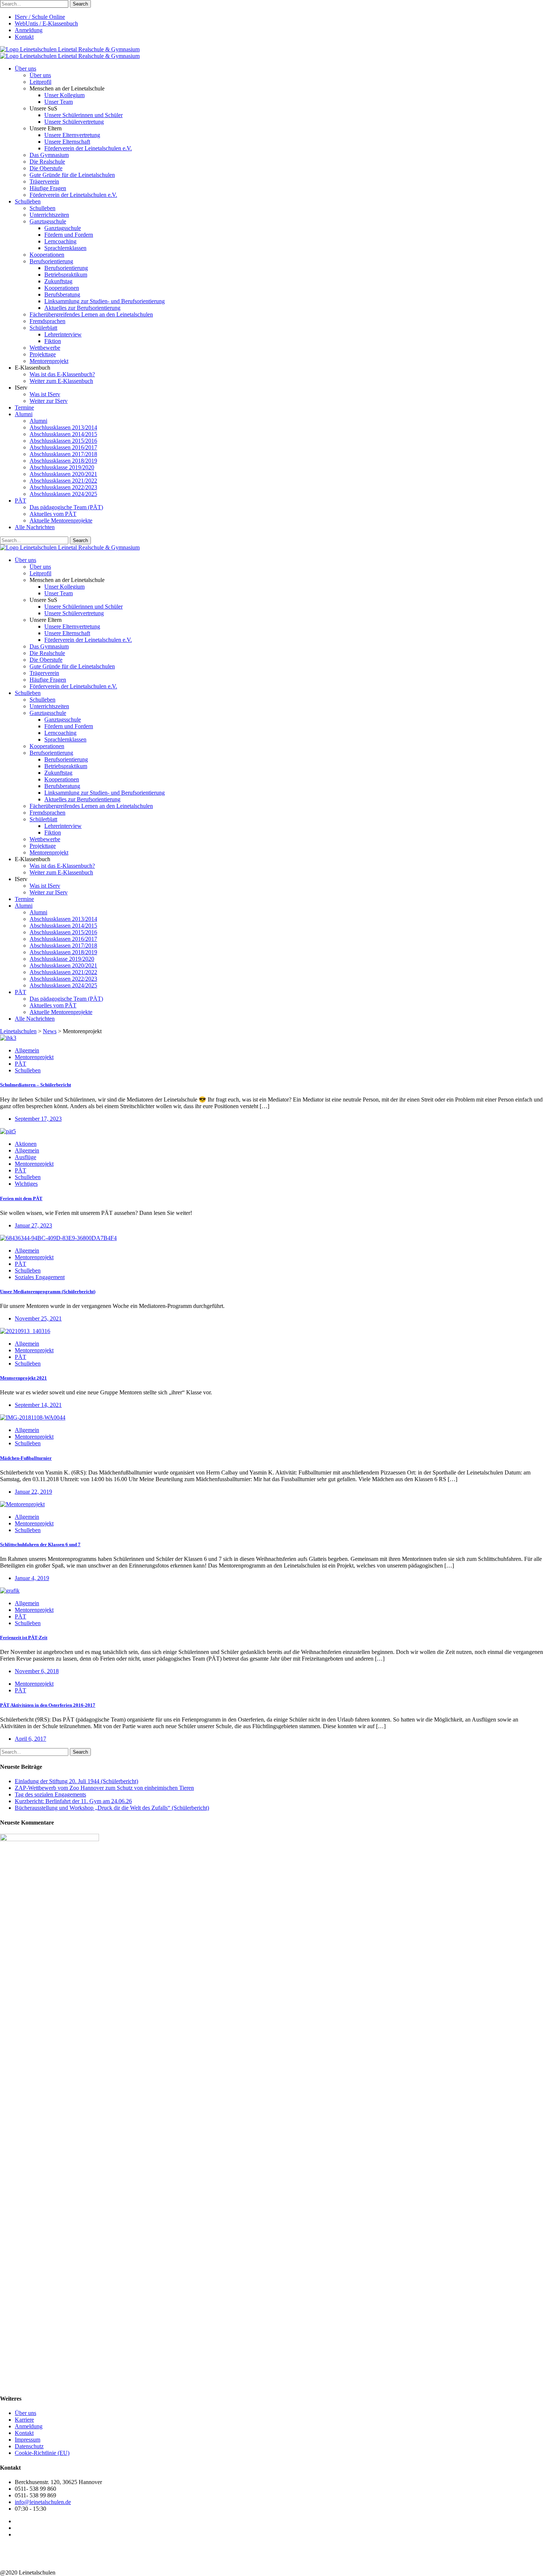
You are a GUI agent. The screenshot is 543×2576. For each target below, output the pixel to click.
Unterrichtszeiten (49, 215)
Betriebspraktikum (66, 275)
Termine (24, 407)
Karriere (24, 2420)
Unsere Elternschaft (67, 142)
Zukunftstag (58, 281)
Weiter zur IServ (49, 401)
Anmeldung (29, 30)
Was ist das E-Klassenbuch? (62, 374)
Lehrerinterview (63, 334)
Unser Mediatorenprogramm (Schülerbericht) (48, 1292)
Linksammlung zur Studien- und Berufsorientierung (105, 301)
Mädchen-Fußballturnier (26, 1458)
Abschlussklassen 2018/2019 (63, 461)
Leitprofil (40, 82)
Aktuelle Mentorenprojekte (61, 520)
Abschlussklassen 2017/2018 (63, 454)
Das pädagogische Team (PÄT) (66, 507)
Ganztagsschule (48, 221)
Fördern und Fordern (69, 235)
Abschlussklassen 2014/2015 (63, 434)
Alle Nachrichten (35, 527)
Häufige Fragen (48, 188)
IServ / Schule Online (40, 17)
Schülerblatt (43, 328)
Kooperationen (47, 255)
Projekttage (43, 354)
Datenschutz (29, 2446)
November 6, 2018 (37, 1671)
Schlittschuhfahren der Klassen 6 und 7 (40, 1544)
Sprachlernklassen (65, 248)
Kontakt (24, 37)
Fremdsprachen (47, 321)
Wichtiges (26, 1184)
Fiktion (53, 341)
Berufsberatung (62, 294)
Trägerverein (44, 181)
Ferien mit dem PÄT (21, 1198)
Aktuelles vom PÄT (53, 514)
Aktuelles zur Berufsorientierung (82, 308)
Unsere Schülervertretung (74, 122)
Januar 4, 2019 (32, 1578)
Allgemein (27, 1050)
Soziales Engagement (40, 1277)
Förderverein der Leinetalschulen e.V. (88, 148)
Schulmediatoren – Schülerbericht (35, 1085)
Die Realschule (47, 162)
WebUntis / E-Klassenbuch (46, 23)
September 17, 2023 (38, 1119)
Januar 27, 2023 (33, 1225)
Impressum (28, 2440)
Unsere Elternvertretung (72, 135)
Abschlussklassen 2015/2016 (63, 441)
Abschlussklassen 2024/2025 (63, 494)
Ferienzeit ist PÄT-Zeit (24, 1638)
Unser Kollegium (64, 95)
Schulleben (28, 201)
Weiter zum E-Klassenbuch (61, 381)
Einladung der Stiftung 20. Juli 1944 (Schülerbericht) (76, 1781)
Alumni (24, 414)
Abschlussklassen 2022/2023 (63, 487)
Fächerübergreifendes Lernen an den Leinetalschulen (91, 314)
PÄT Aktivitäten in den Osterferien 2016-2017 (48, 1705)
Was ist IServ (45, 394)
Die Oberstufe (46, 168)
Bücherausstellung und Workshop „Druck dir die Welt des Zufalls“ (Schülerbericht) (112, 1808)
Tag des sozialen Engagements (50, 1794)
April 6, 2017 (30, 1739)
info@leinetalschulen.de (43, 2502)
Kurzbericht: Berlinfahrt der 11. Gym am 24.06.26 (73, 1801)
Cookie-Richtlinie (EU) (42, 2453)
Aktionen (26, 1144)
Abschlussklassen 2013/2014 (63, 427)
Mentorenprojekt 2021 (23, 1378)
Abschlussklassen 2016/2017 (63, 447)
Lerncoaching (60, 241)
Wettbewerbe (45, 348)
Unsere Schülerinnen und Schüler (83, 115)
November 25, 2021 (38, 1318)
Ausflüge (25, 1157)
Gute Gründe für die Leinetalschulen (72, 175)
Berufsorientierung (51, 261)
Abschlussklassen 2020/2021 (63, 474)
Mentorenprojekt (49, 361)
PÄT (21, 501)
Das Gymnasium (49, 155)
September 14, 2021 (38, 1405)
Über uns (25, 68)
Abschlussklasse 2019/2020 (62, 467)
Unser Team (59, 102)
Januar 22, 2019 (33, 1492)
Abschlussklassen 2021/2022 (63, 481)
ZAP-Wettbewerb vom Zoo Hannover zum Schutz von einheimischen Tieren (104, 1788)
